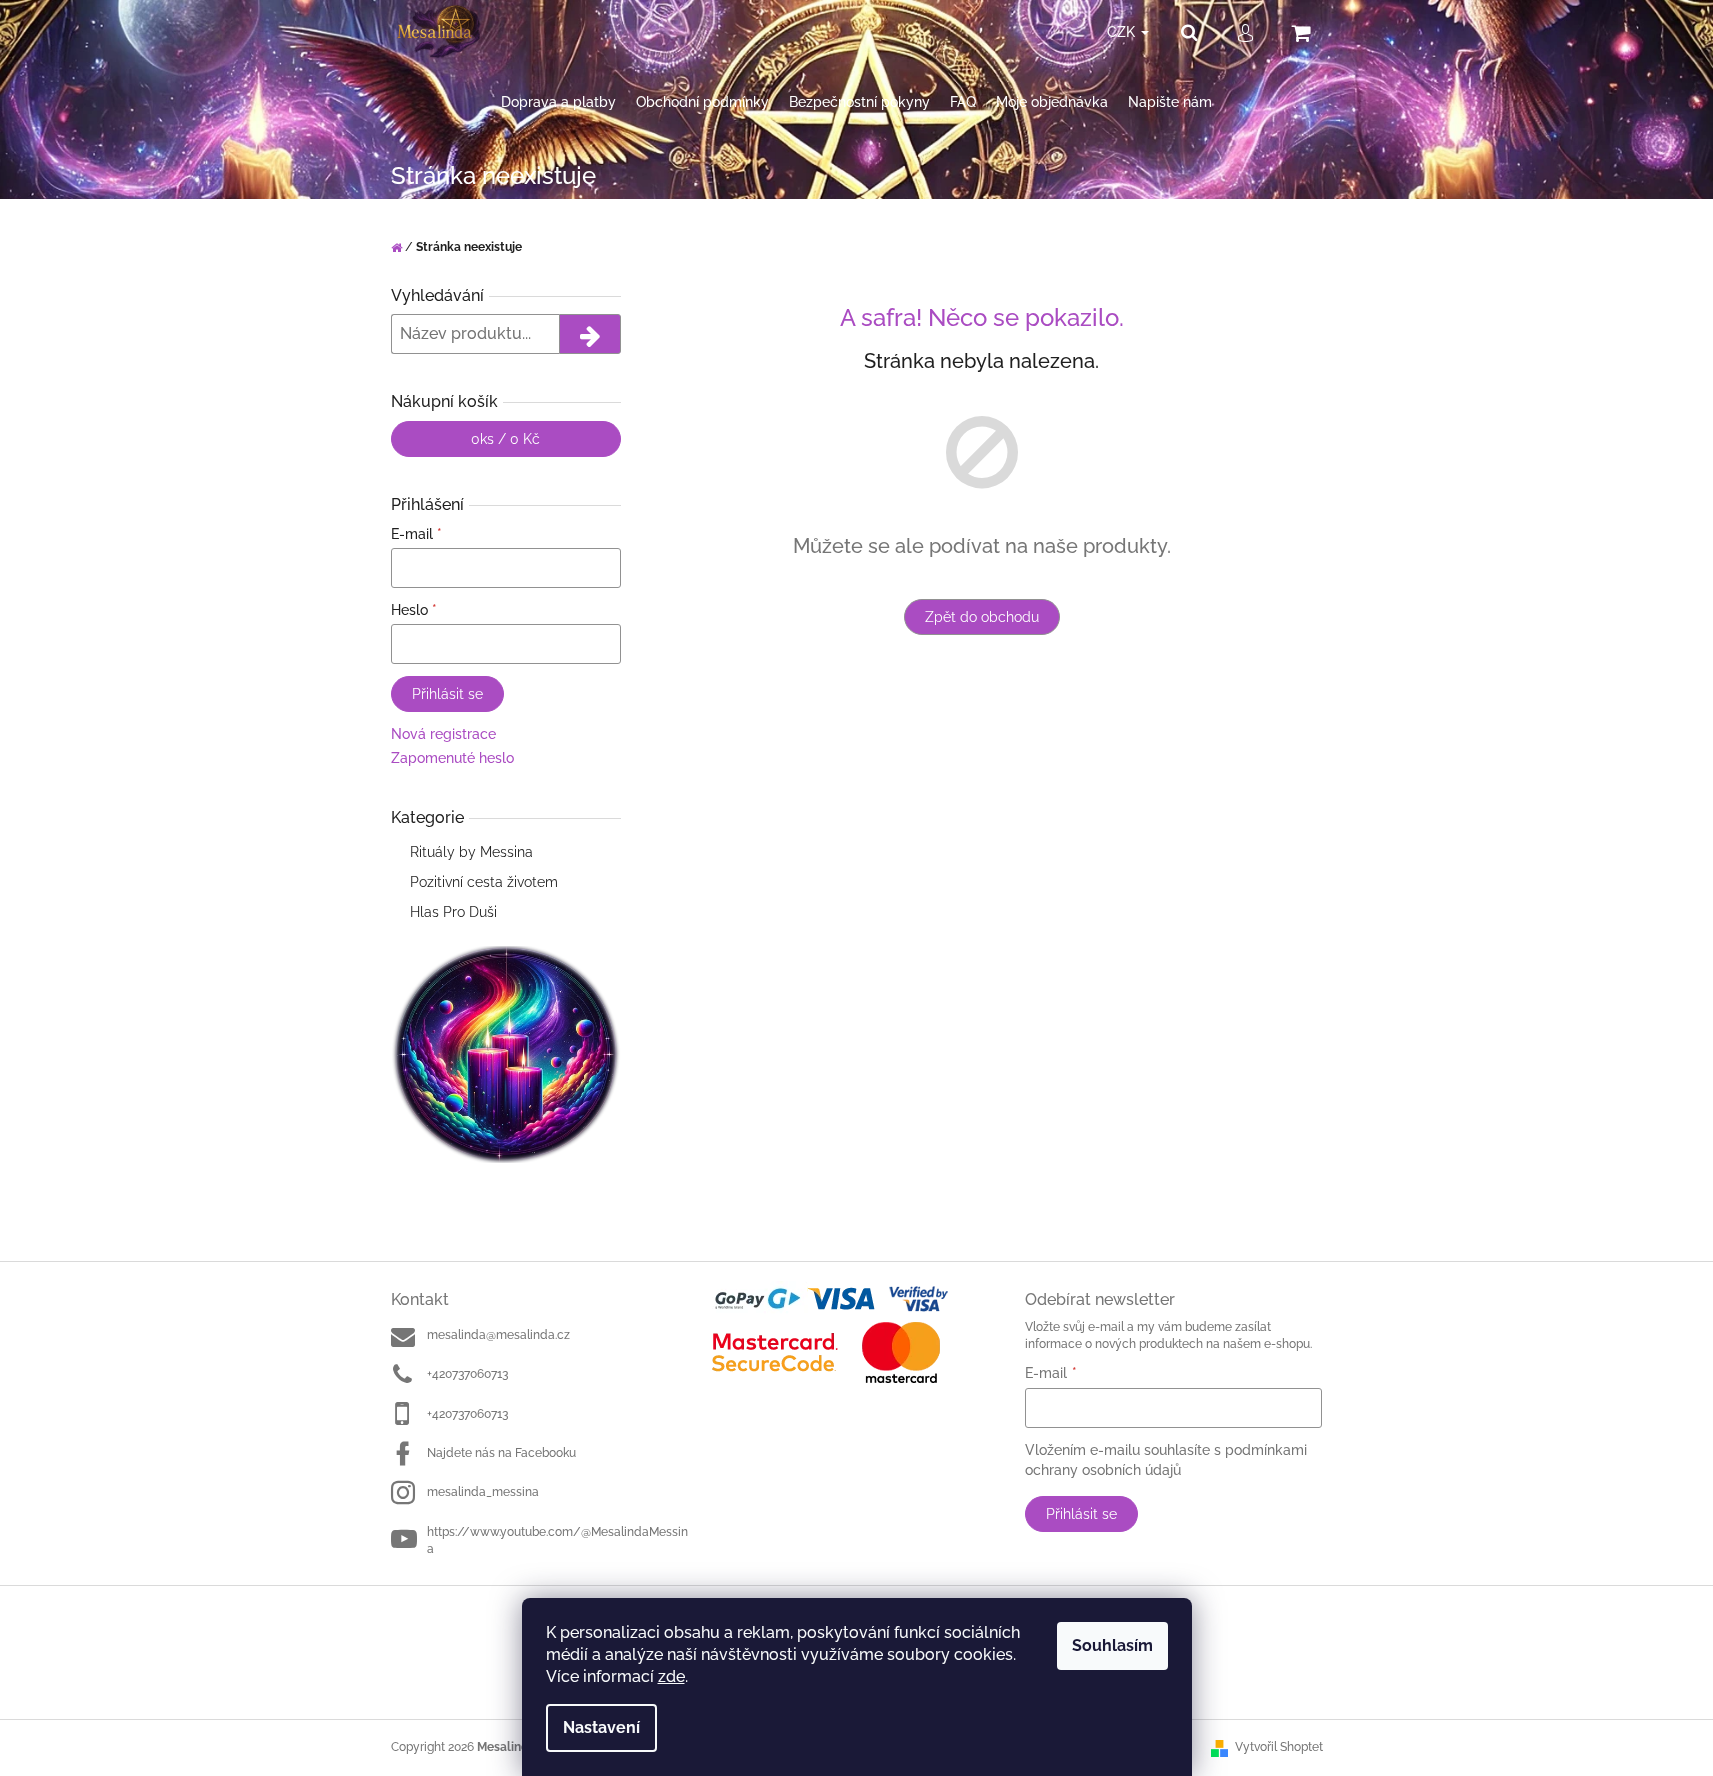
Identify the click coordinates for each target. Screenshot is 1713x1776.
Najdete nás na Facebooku (501, 1453)
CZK (1123, 32)
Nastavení (601, 1727)
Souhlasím (1112, 1645)
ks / (505, 439)
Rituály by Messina (471, 852)
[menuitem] (558, 102)
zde (671, 1676)
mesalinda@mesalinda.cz (498, 1335)
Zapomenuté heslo (452, 758)
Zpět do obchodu (982, 617)
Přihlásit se (447, 694)
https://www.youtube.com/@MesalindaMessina (557, 1540)
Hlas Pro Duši (453, 912)
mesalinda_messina (483, 1492)
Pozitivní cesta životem (484, 882)
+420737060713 (467, 1374)
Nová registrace (443, 734)
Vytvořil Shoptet (1279, 1747)
